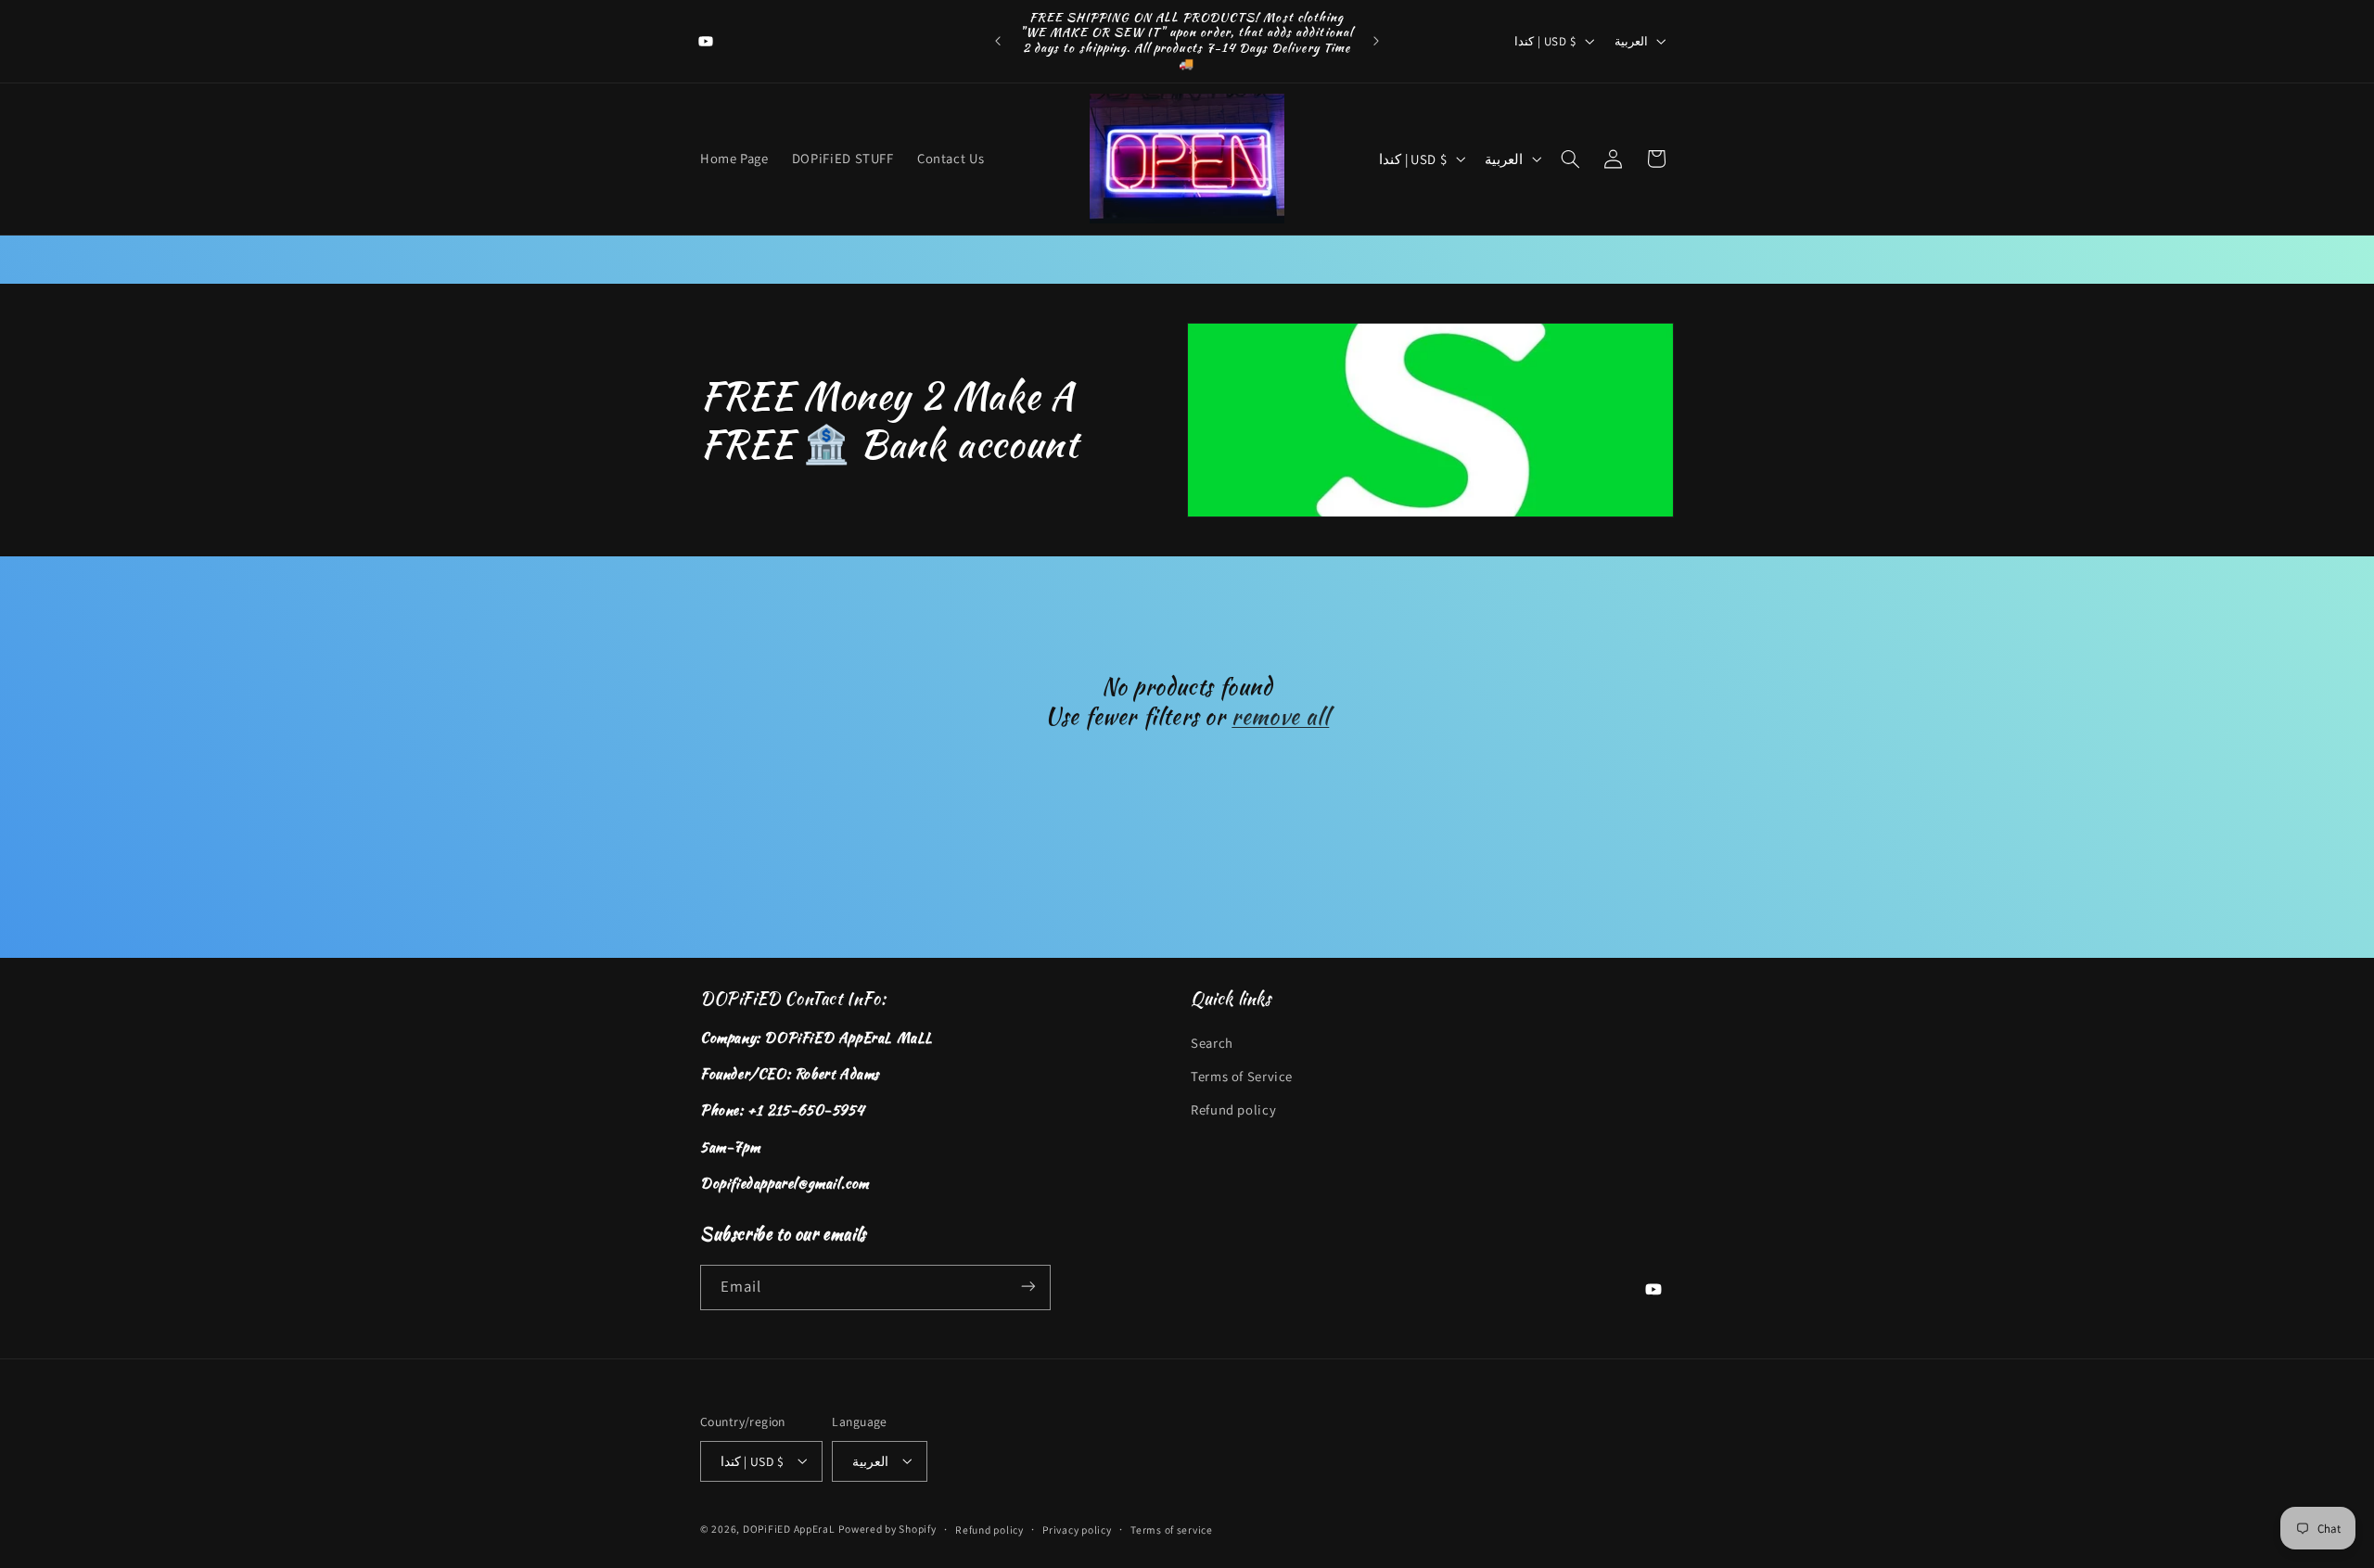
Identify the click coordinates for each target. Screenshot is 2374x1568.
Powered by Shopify (887, 1528)
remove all (1280, 716)
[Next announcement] (1376, 41)
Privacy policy (1077, 1529)
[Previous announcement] (998, 41)
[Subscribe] (1028, 1287)
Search (1212, 1043)
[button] (1571, 159)
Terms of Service (1242, 1076)
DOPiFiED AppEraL (789, 1528)
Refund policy (1233, 1110)
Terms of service (1172, 1529)
